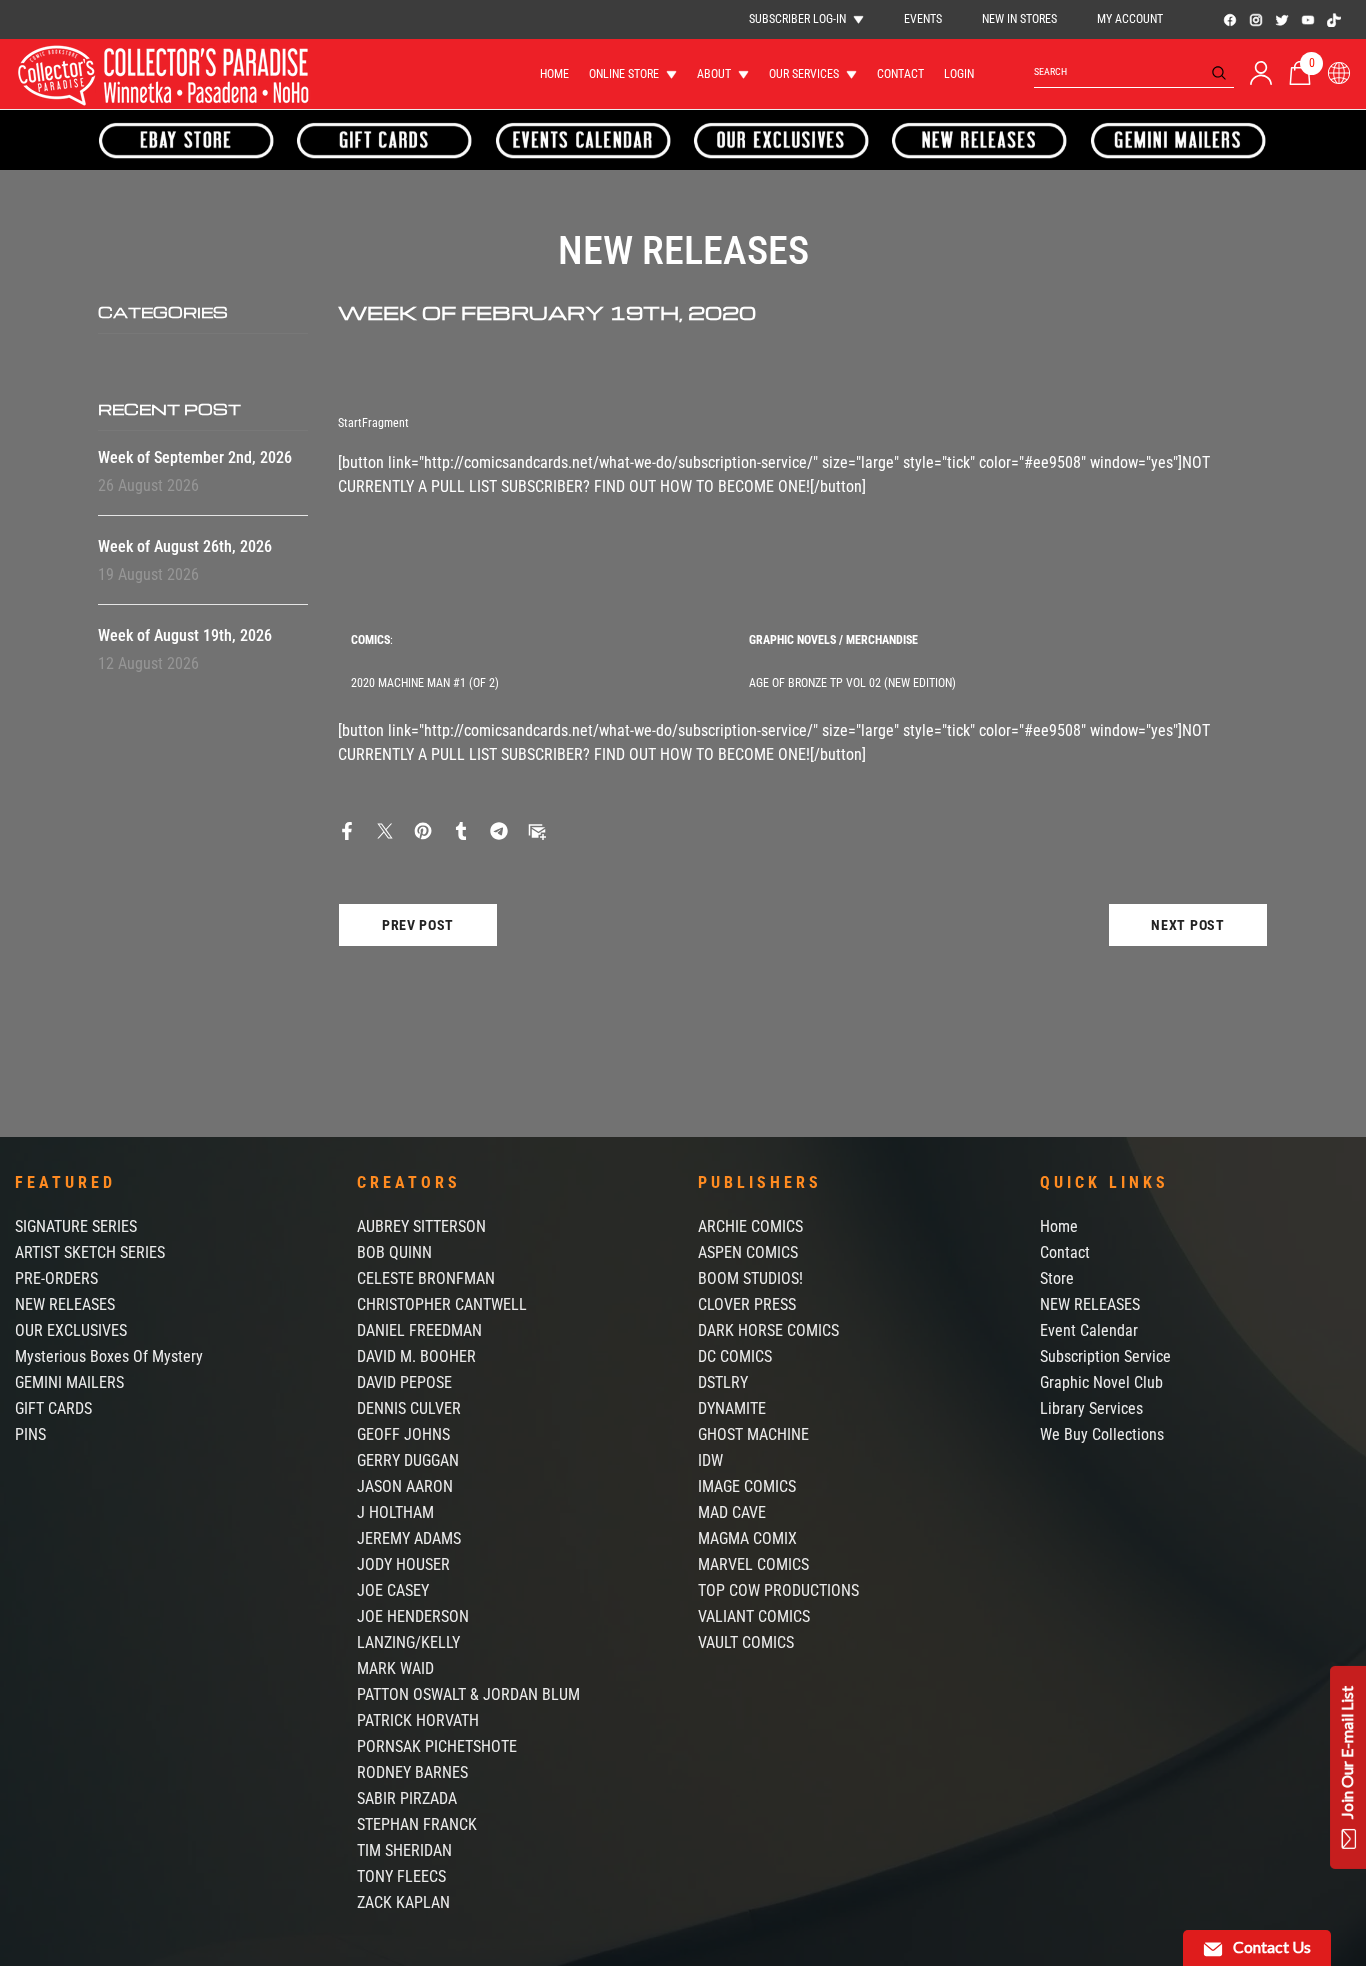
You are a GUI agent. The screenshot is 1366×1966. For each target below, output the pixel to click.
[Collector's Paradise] (187, 140)
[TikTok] (1334, 20)
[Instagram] (1256, 20)
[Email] (537, 829)
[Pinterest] (423, 829)
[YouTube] (1308, 20)
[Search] (1134, 72)
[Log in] (1261, 73)
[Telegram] (499, 829)
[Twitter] (1282, 20)
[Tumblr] (461, 829)
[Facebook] (1230, 20)
